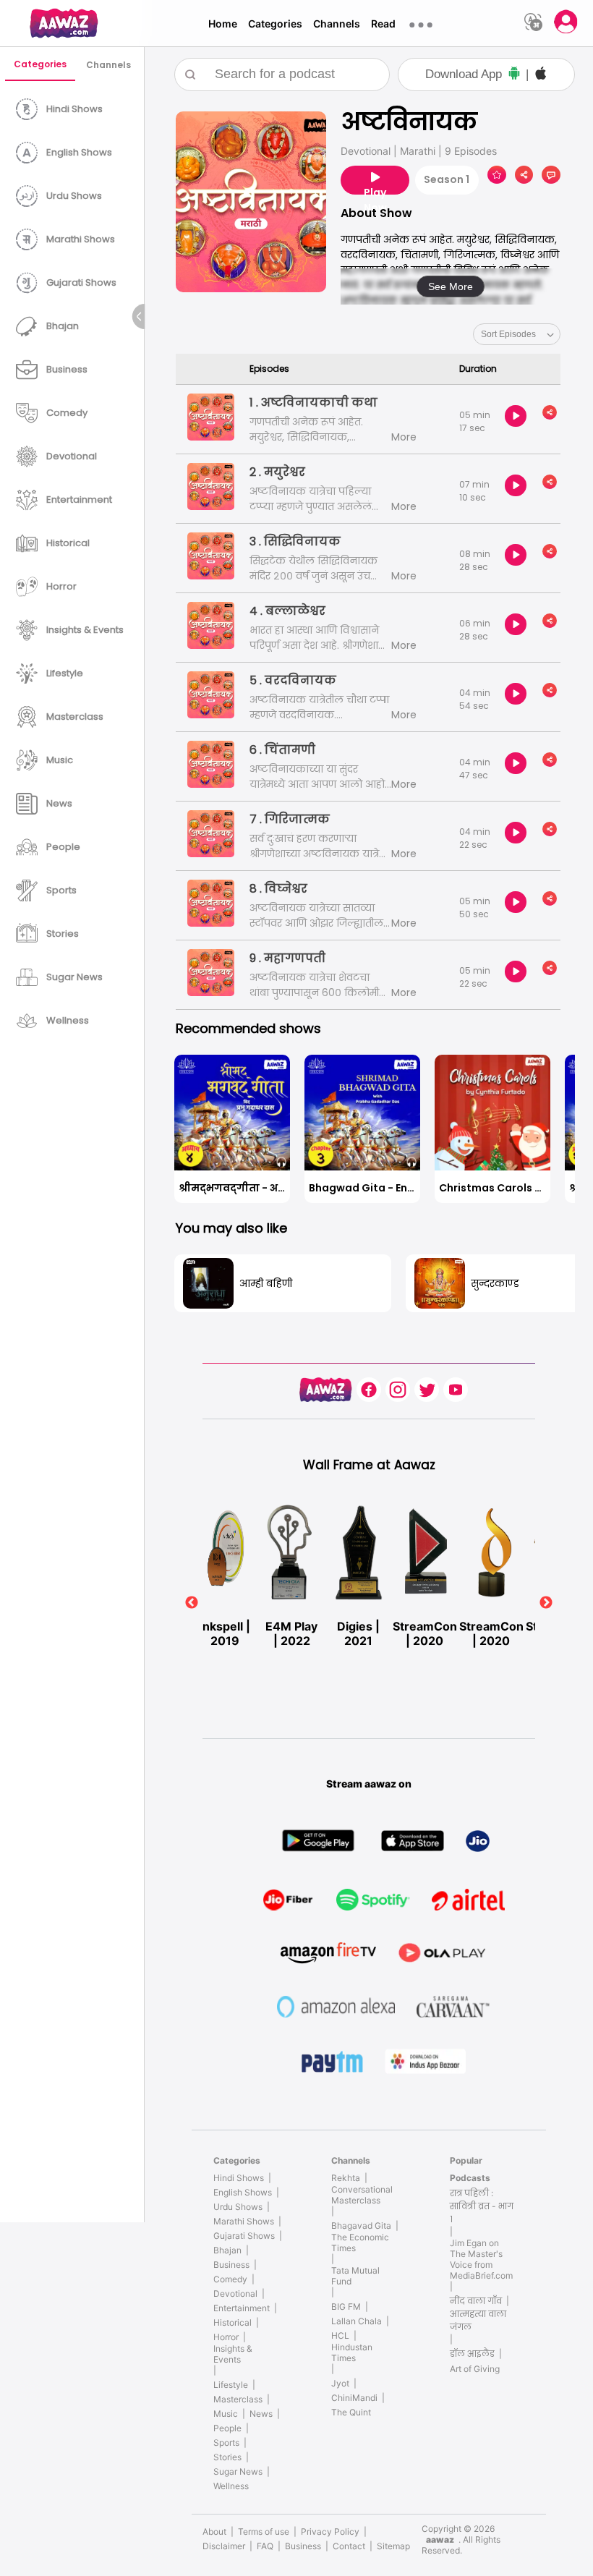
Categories (275, 24)
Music (226, 2414)
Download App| (477, 74)
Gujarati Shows (244, 2236)
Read (383, 24)
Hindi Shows (239, 2178)
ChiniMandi (354, 2398)
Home (223, 24)
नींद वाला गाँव (476, 2301)
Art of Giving (475, 2369)
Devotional (235, 2294)
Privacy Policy (330, 2532)
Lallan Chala (357, 2321)
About (214, 2532)
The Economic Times (360, 2243)
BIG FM (346, 2307)
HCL (340, 2335)
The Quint (351, 2412)
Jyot (340, 2383)
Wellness (231, 2486)
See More (451, 286)
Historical (232, 2322)
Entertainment (242, 2308)
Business (231, 2265)
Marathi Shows (244, 2221)
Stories (227, 2457)
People (227, 2428)
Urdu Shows (238, 2207)
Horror (226, 2337)
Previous (192, 1603)
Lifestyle (231, 2385)
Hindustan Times (352, 2352)
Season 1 (447, 179)
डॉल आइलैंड (472, 2354)
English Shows (243, 2192)
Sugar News (238, 2471)
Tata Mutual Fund (355, 2276)
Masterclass (238, 2399)
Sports (226, 2443)
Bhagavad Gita (361, 2226)
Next (546, 1603)
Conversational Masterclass (362, 2195)
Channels (337, 24)
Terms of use (264, 2532)
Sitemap (393, 2546)
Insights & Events (233, 2354)
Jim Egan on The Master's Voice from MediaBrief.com (481, 2259)
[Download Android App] (514, 75)
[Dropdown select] (517, 334)
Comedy (230, 2279)
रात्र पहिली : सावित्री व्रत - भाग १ (482, 2206)
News (261, 2414)
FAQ (265, 2546)
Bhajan (227, 2250)
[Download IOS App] (541, 75)
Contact (349, 2546)
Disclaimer (224, 2546)
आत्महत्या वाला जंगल (478, 2320)
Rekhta (346, 2178)
